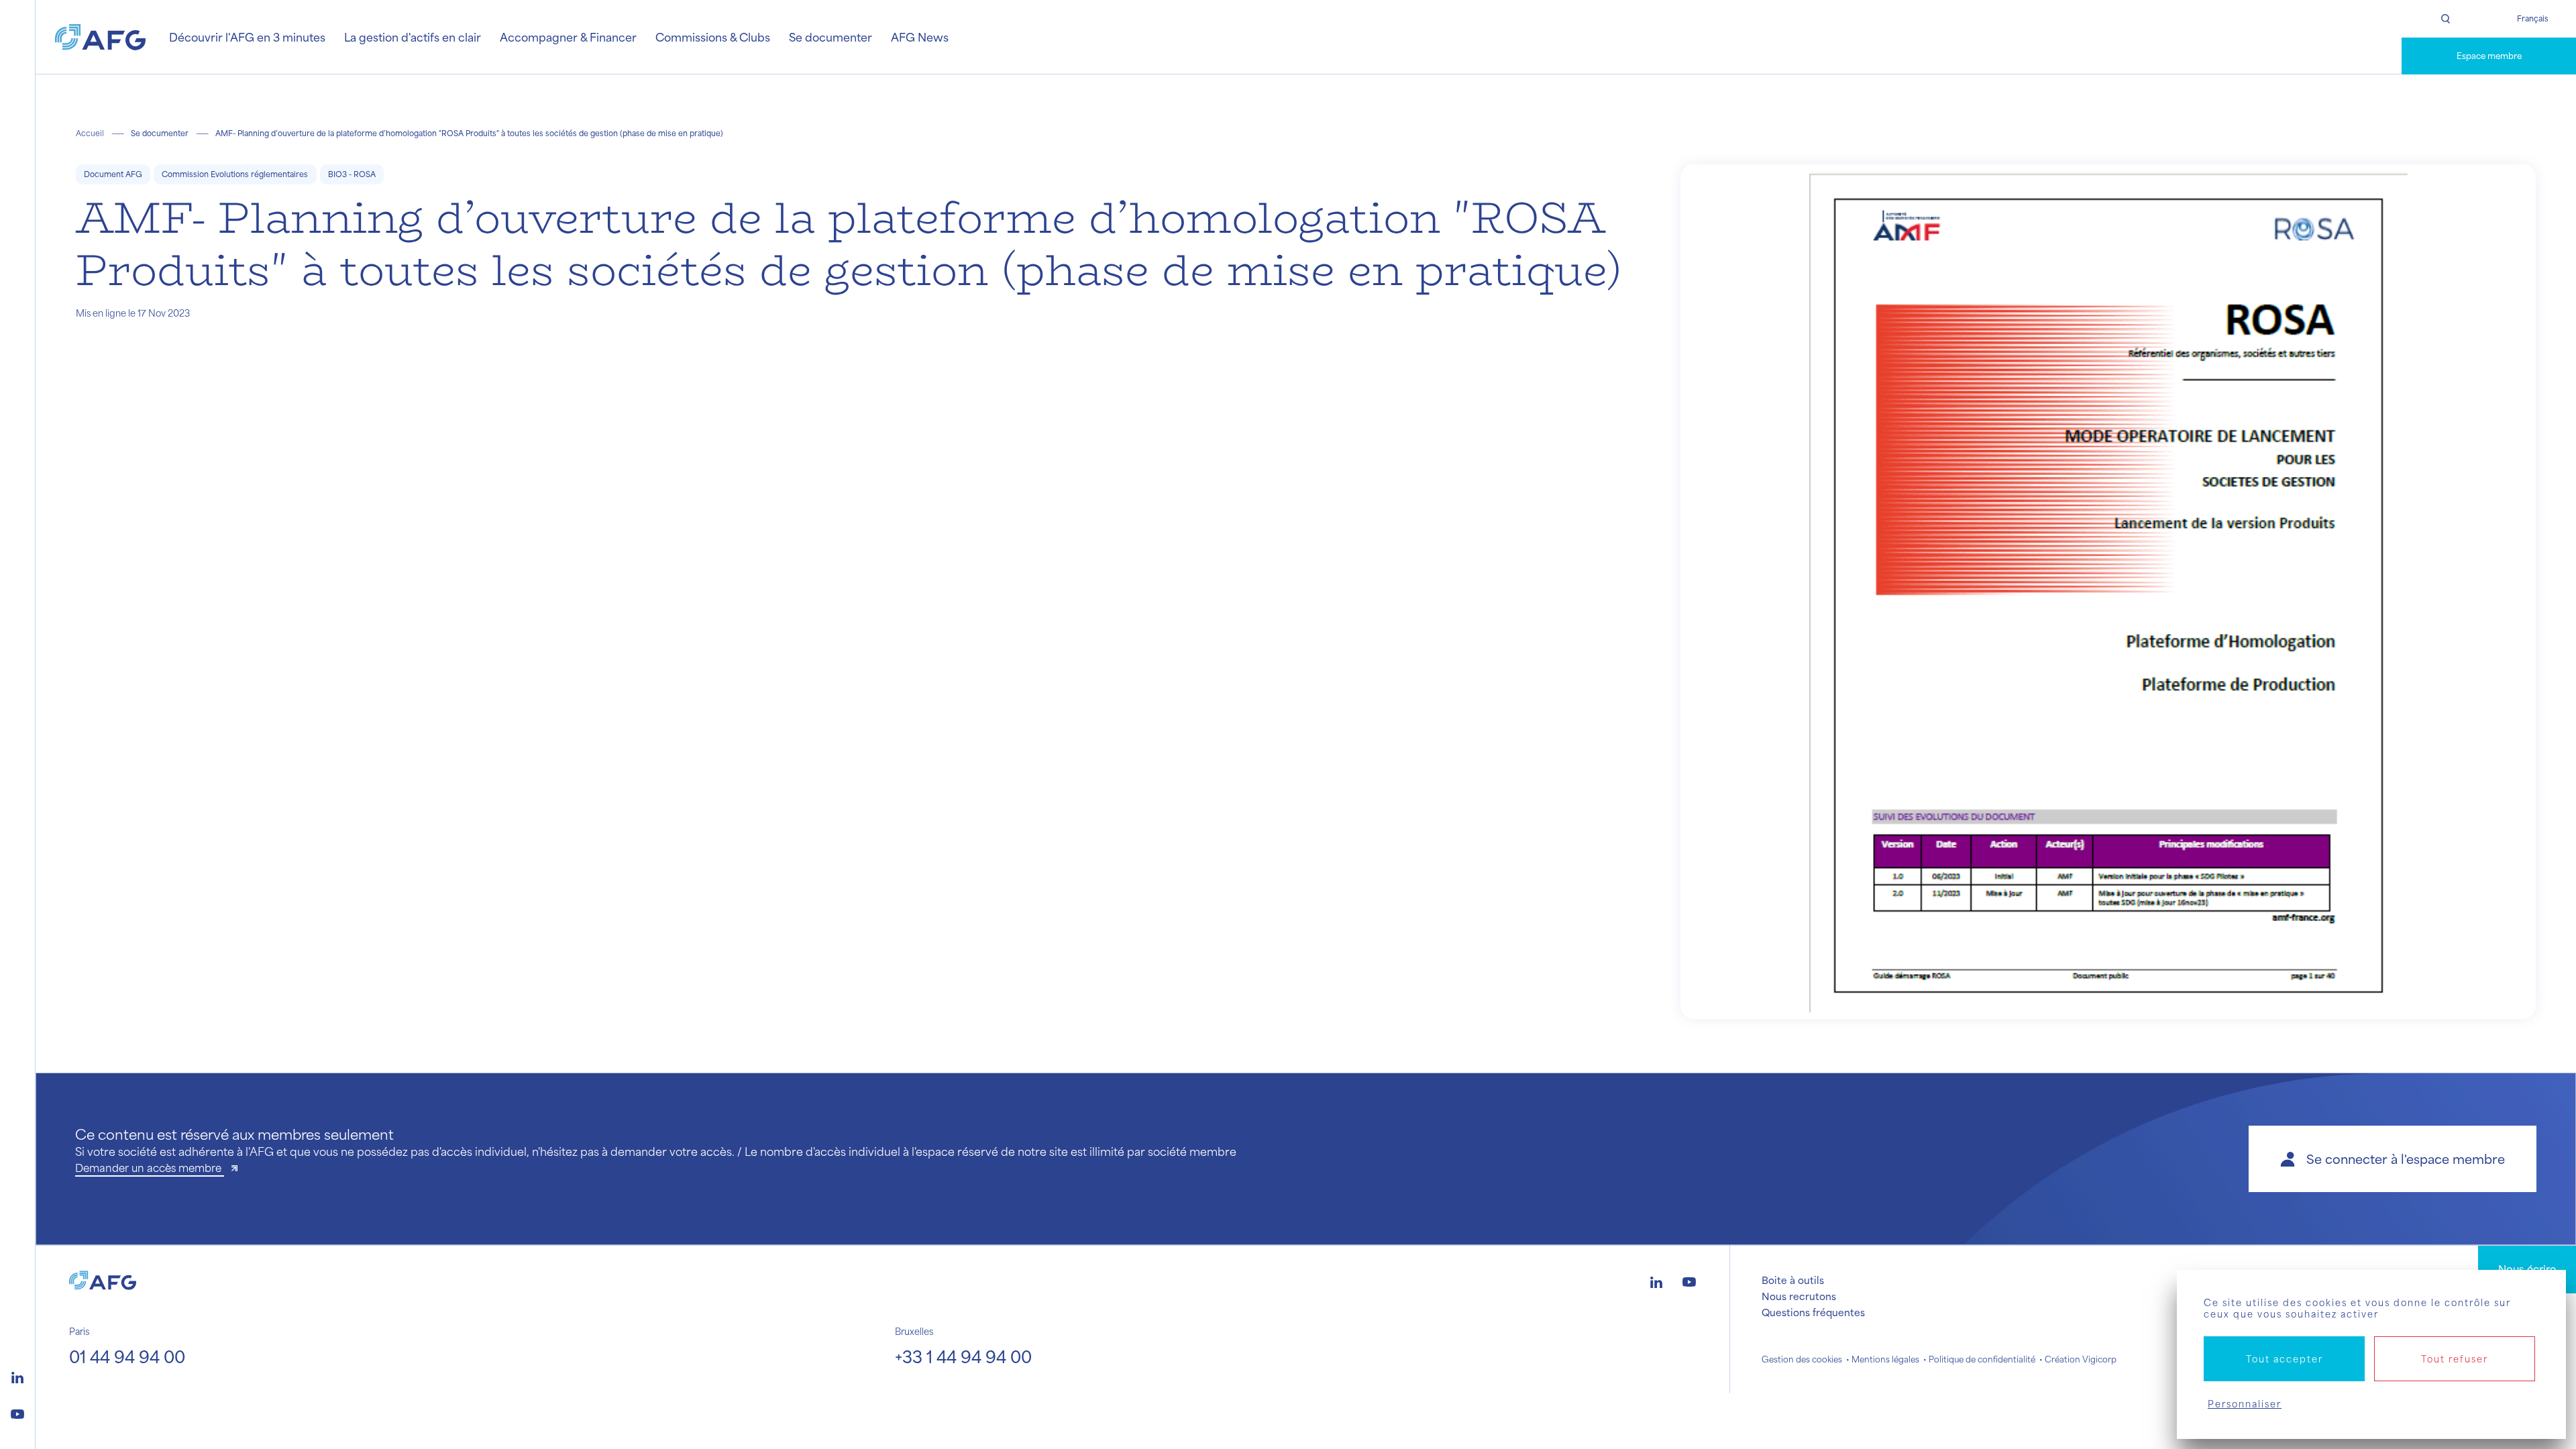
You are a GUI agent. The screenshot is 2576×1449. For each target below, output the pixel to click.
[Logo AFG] (100, 37)
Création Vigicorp (2081, 1359)
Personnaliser (2245, 1404)
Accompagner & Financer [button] (568, 37)
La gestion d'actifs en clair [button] (413, 37)
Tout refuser (2455, 1359)
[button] (2393, 1159)
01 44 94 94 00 (127, 1356)
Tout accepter (2285, 1359)
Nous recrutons (1799, 1296)
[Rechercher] (2445, 19)
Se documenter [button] (830, 37)
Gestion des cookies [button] (1802, 1359)
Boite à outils (1793, 1280)
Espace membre (2489, 56)
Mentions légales (1885, 1359)
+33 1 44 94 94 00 (963, 1356)
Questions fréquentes (1813, 1312)
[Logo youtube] (17, 1412)
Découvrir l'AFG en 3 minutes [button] (247, 37)
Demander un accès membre (150, 1168)
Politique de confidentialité (1982, 1359)
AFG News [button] (920, 37)
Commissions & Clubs (713, 37)
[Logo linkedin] (17, 1376)
